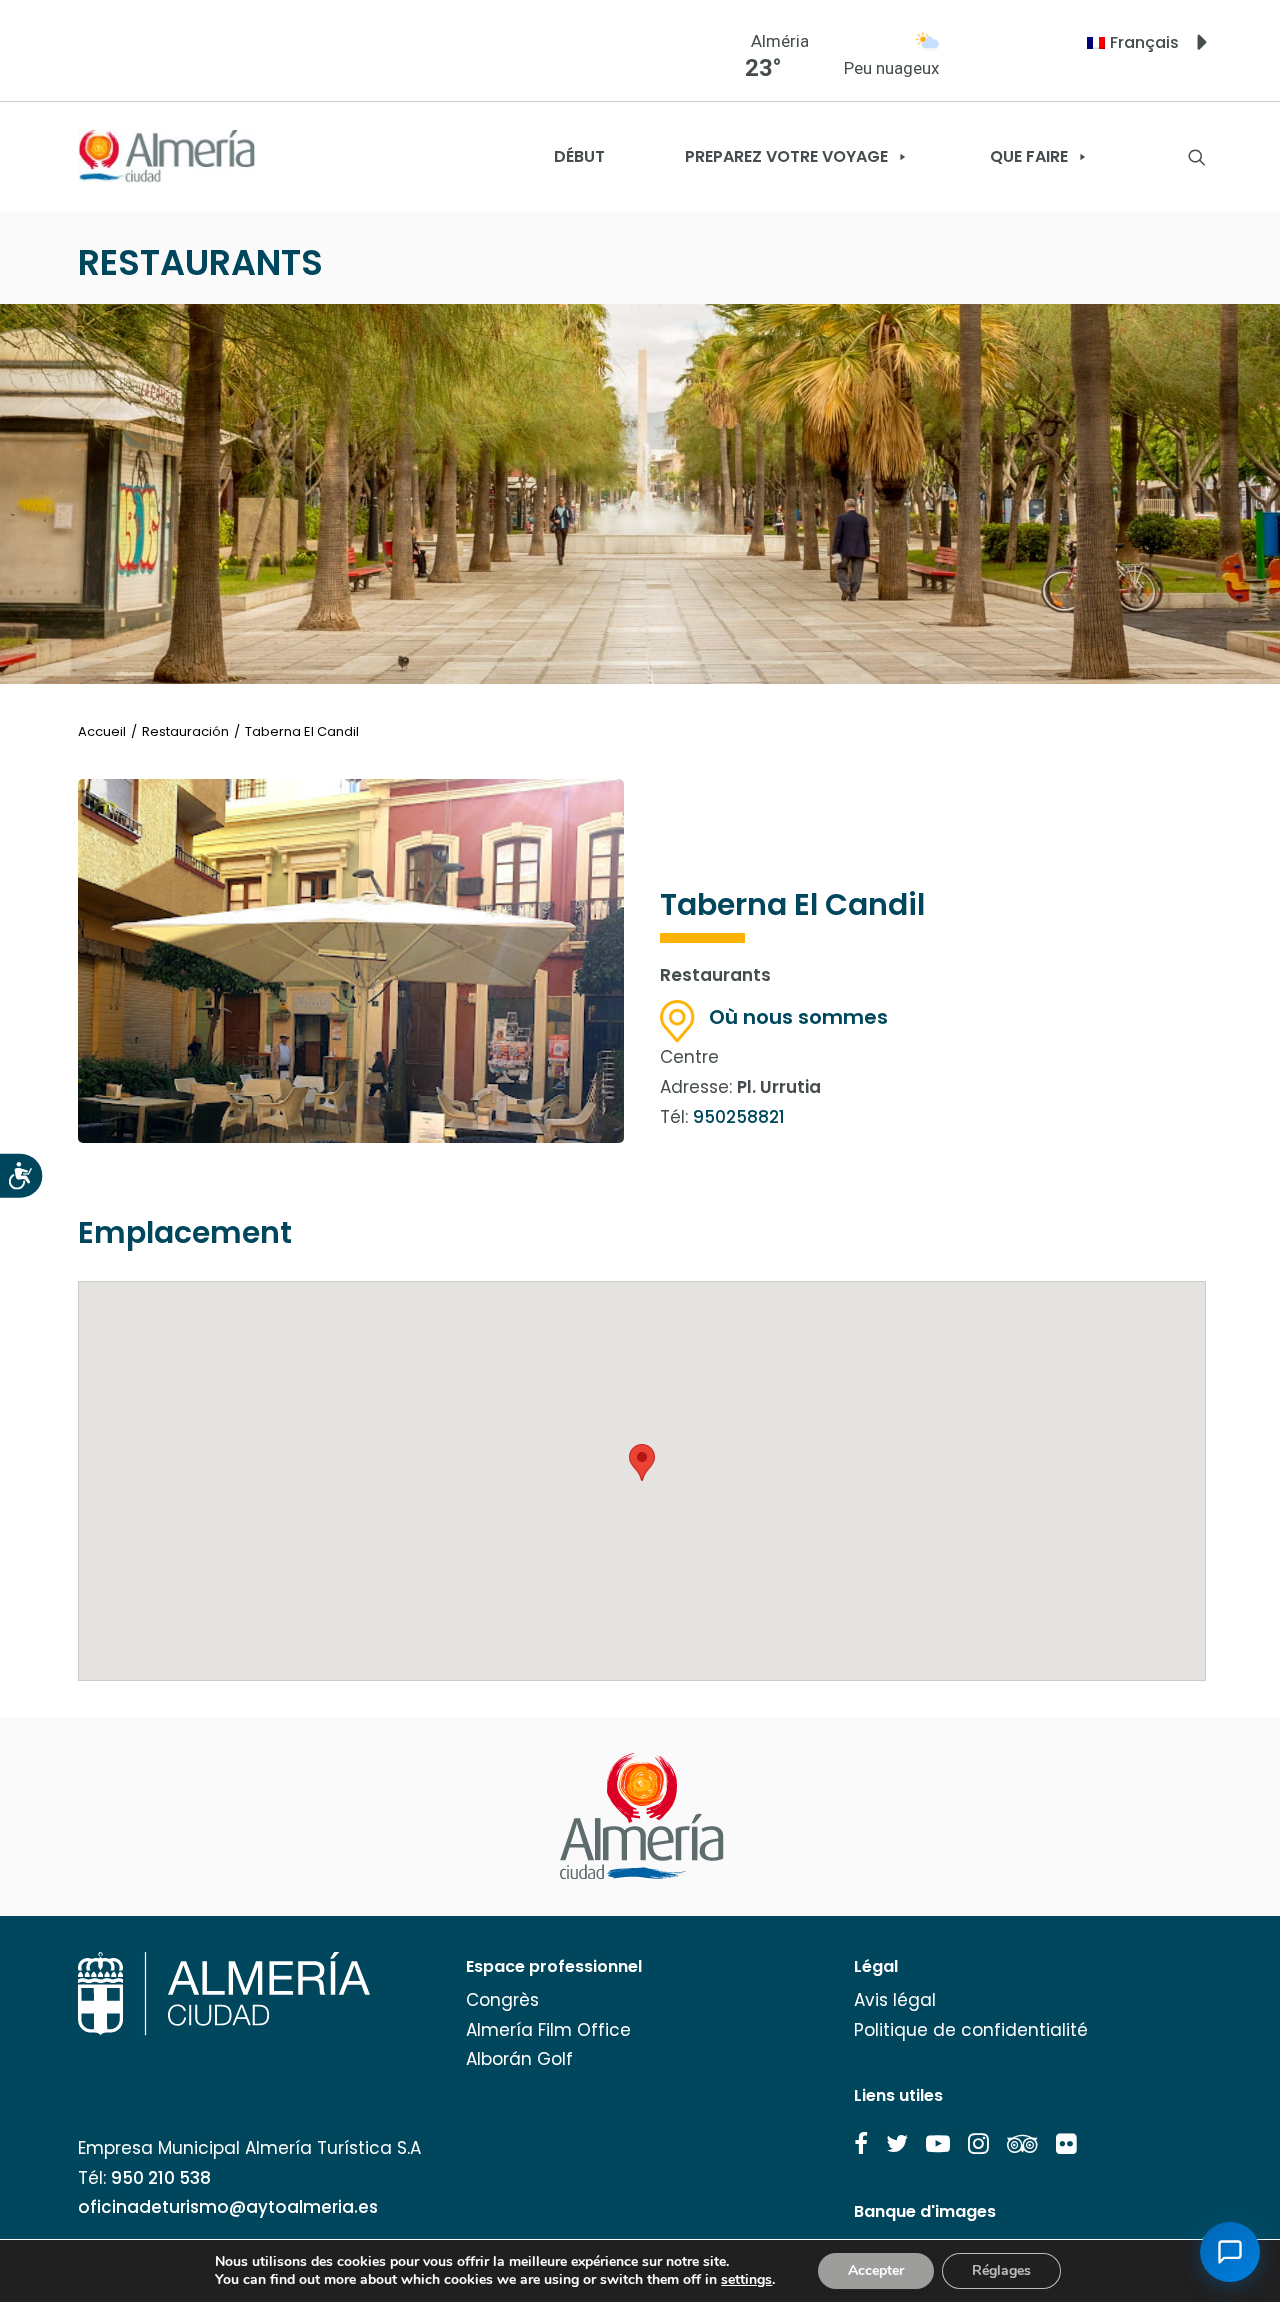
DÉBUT (579, 156)
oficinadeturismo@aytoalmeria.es (228, 2207)
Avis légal (895, 2000)
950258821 (739, 1117)
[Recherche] (1197, 157)
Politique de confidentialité (971, 2030)
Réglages (1001, 2270)
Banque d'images (925, 2211)
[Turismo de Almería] (167, 156)
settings (746, 2280)
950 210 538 (161, 2178)
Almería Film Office (548, 2030)
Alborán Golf (519, 2059)
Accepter (876, 2270)
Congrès (502, 2000)
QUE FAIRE (1029, 156)
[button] (861, 2144)
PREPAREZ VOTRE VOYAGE (786, 156)
